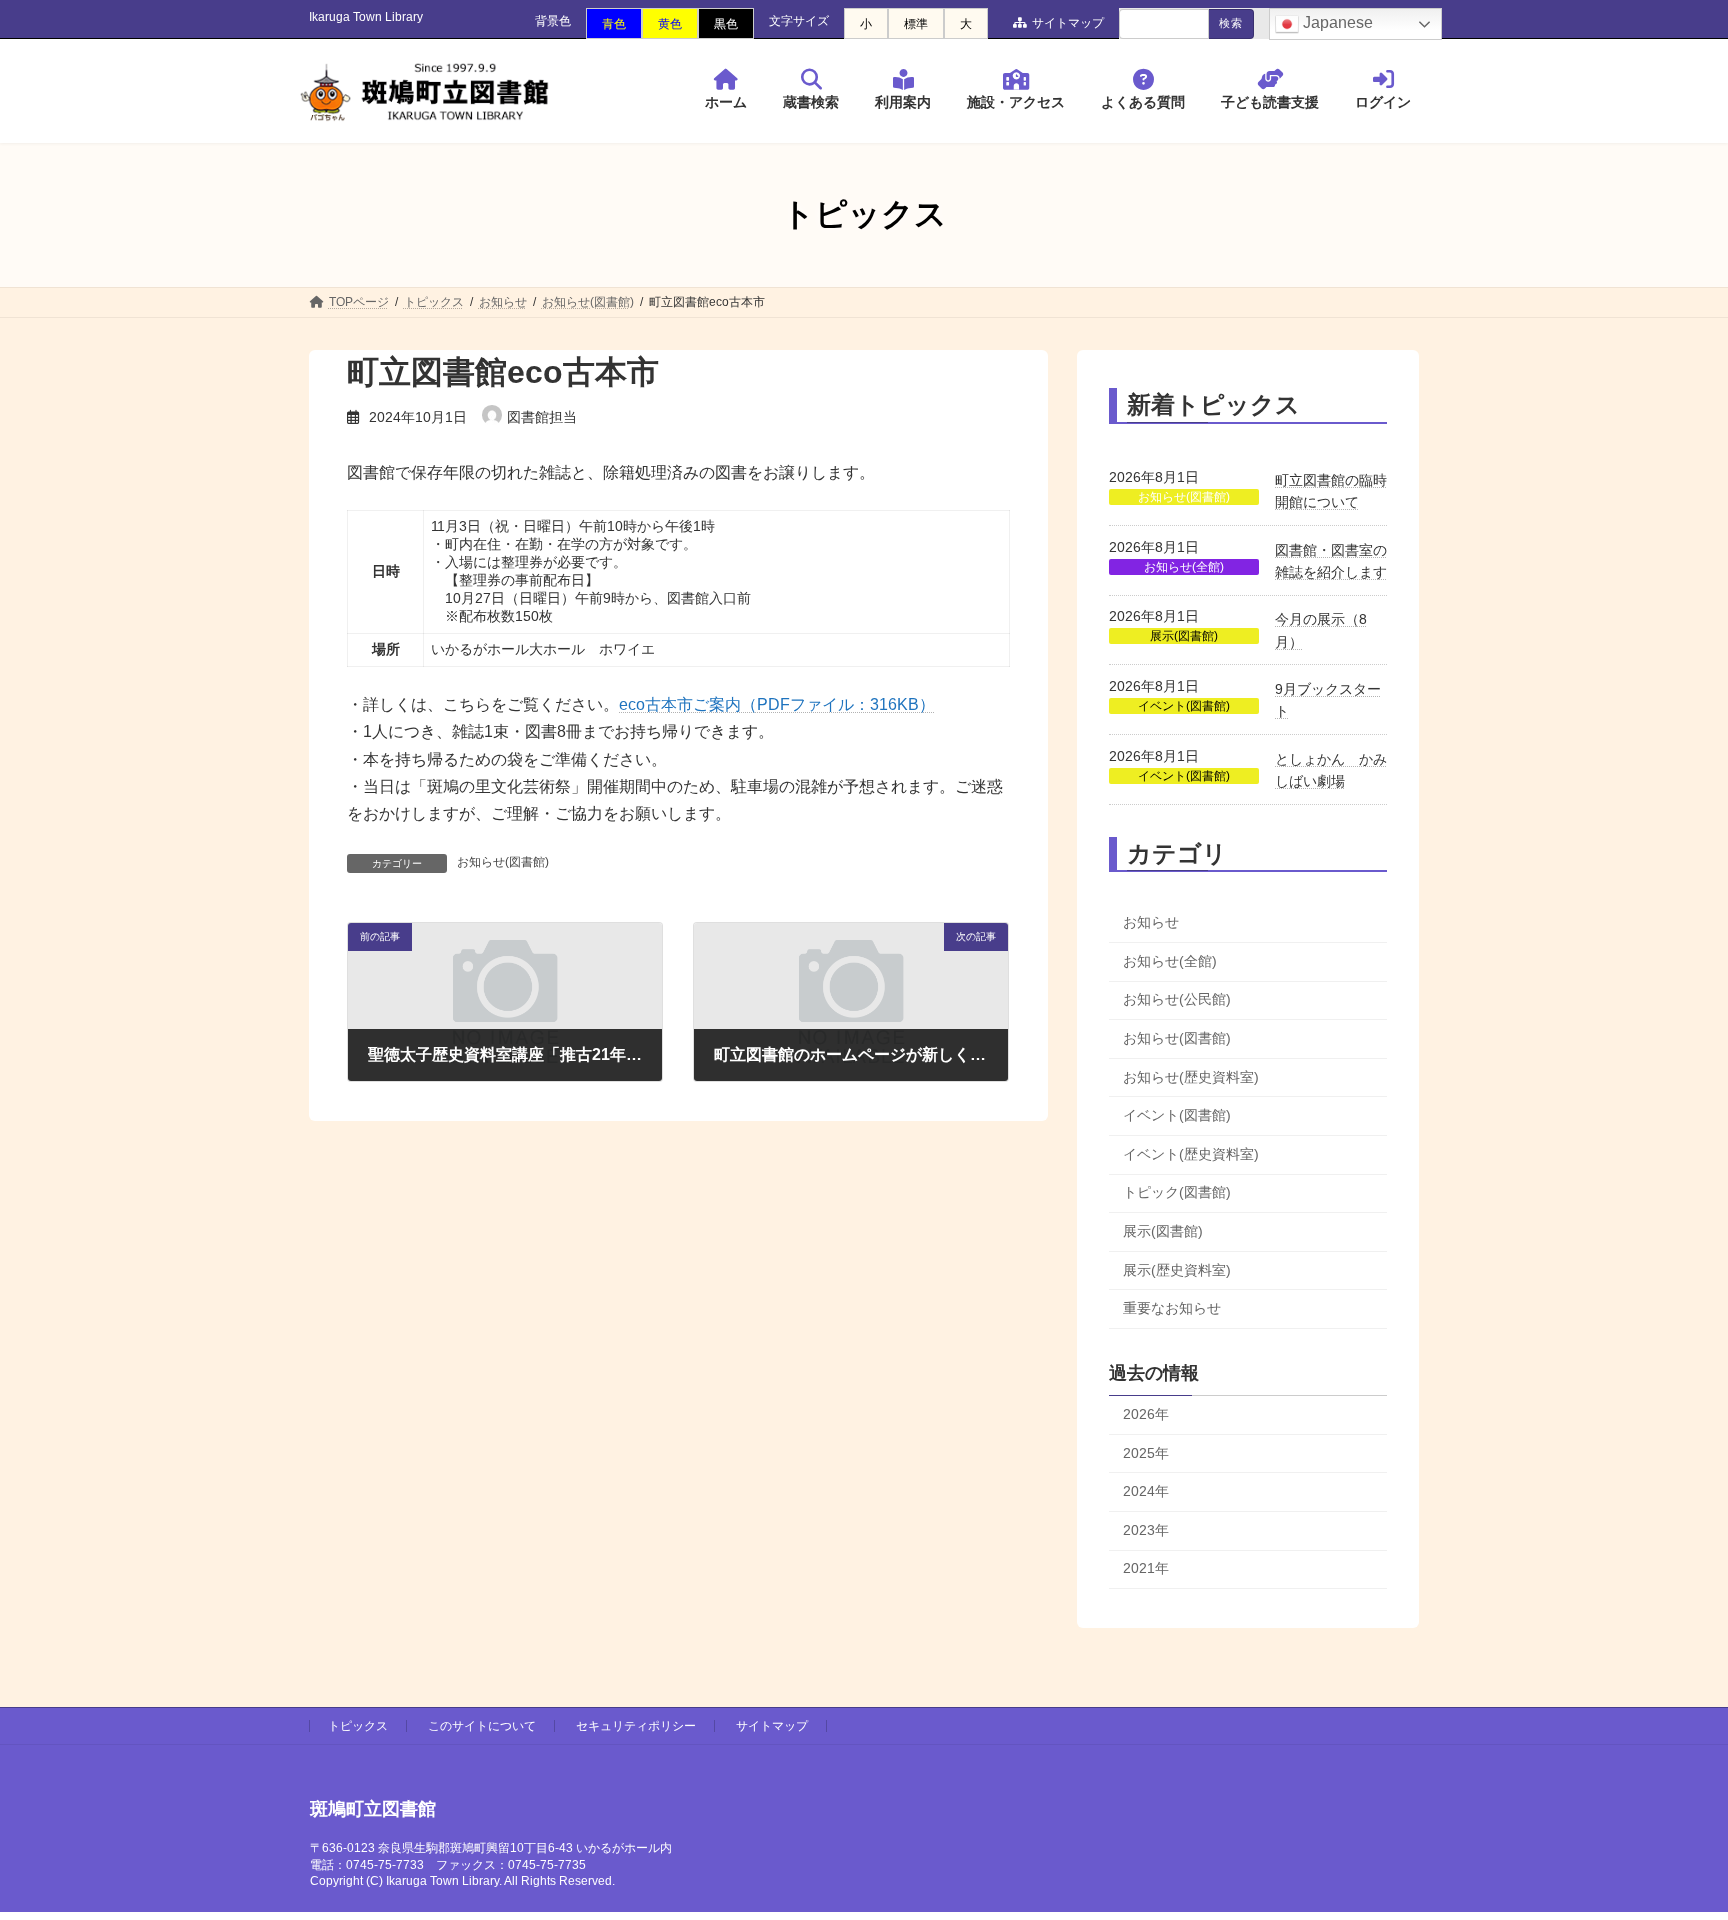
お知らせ (1151, 922)
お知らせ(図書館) (503, 862)
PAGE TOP (1669, 1843)
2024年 (1146, 1491)
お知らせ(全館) (1184, 566)
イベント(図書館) (1184, 706)
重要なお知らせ (1172, 1308)
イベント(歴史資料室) (1191, 1153)
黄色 (670, 24)
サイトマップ (1068, 23)
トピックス (358, 1726)
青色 (614, 24)
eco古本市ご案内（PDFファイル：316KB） (777, 704)
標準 (916, 24)
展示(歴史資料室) (1177, 1269)
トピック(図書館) (1177, 1192)
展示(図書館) (1184, 636)
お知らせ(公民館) (1177, 999)
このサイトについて (482, 1726)
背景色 (553, 21)
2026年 (1146, 1414)
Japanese (1336, 22)
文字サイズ (799, 21)
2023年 (1146, 1529)
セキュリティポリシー (636, 1726)
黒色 (726, 24)
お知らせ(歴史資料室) (1191, 1076)
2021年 (1146, 1568)
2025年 (1146, 1452)
